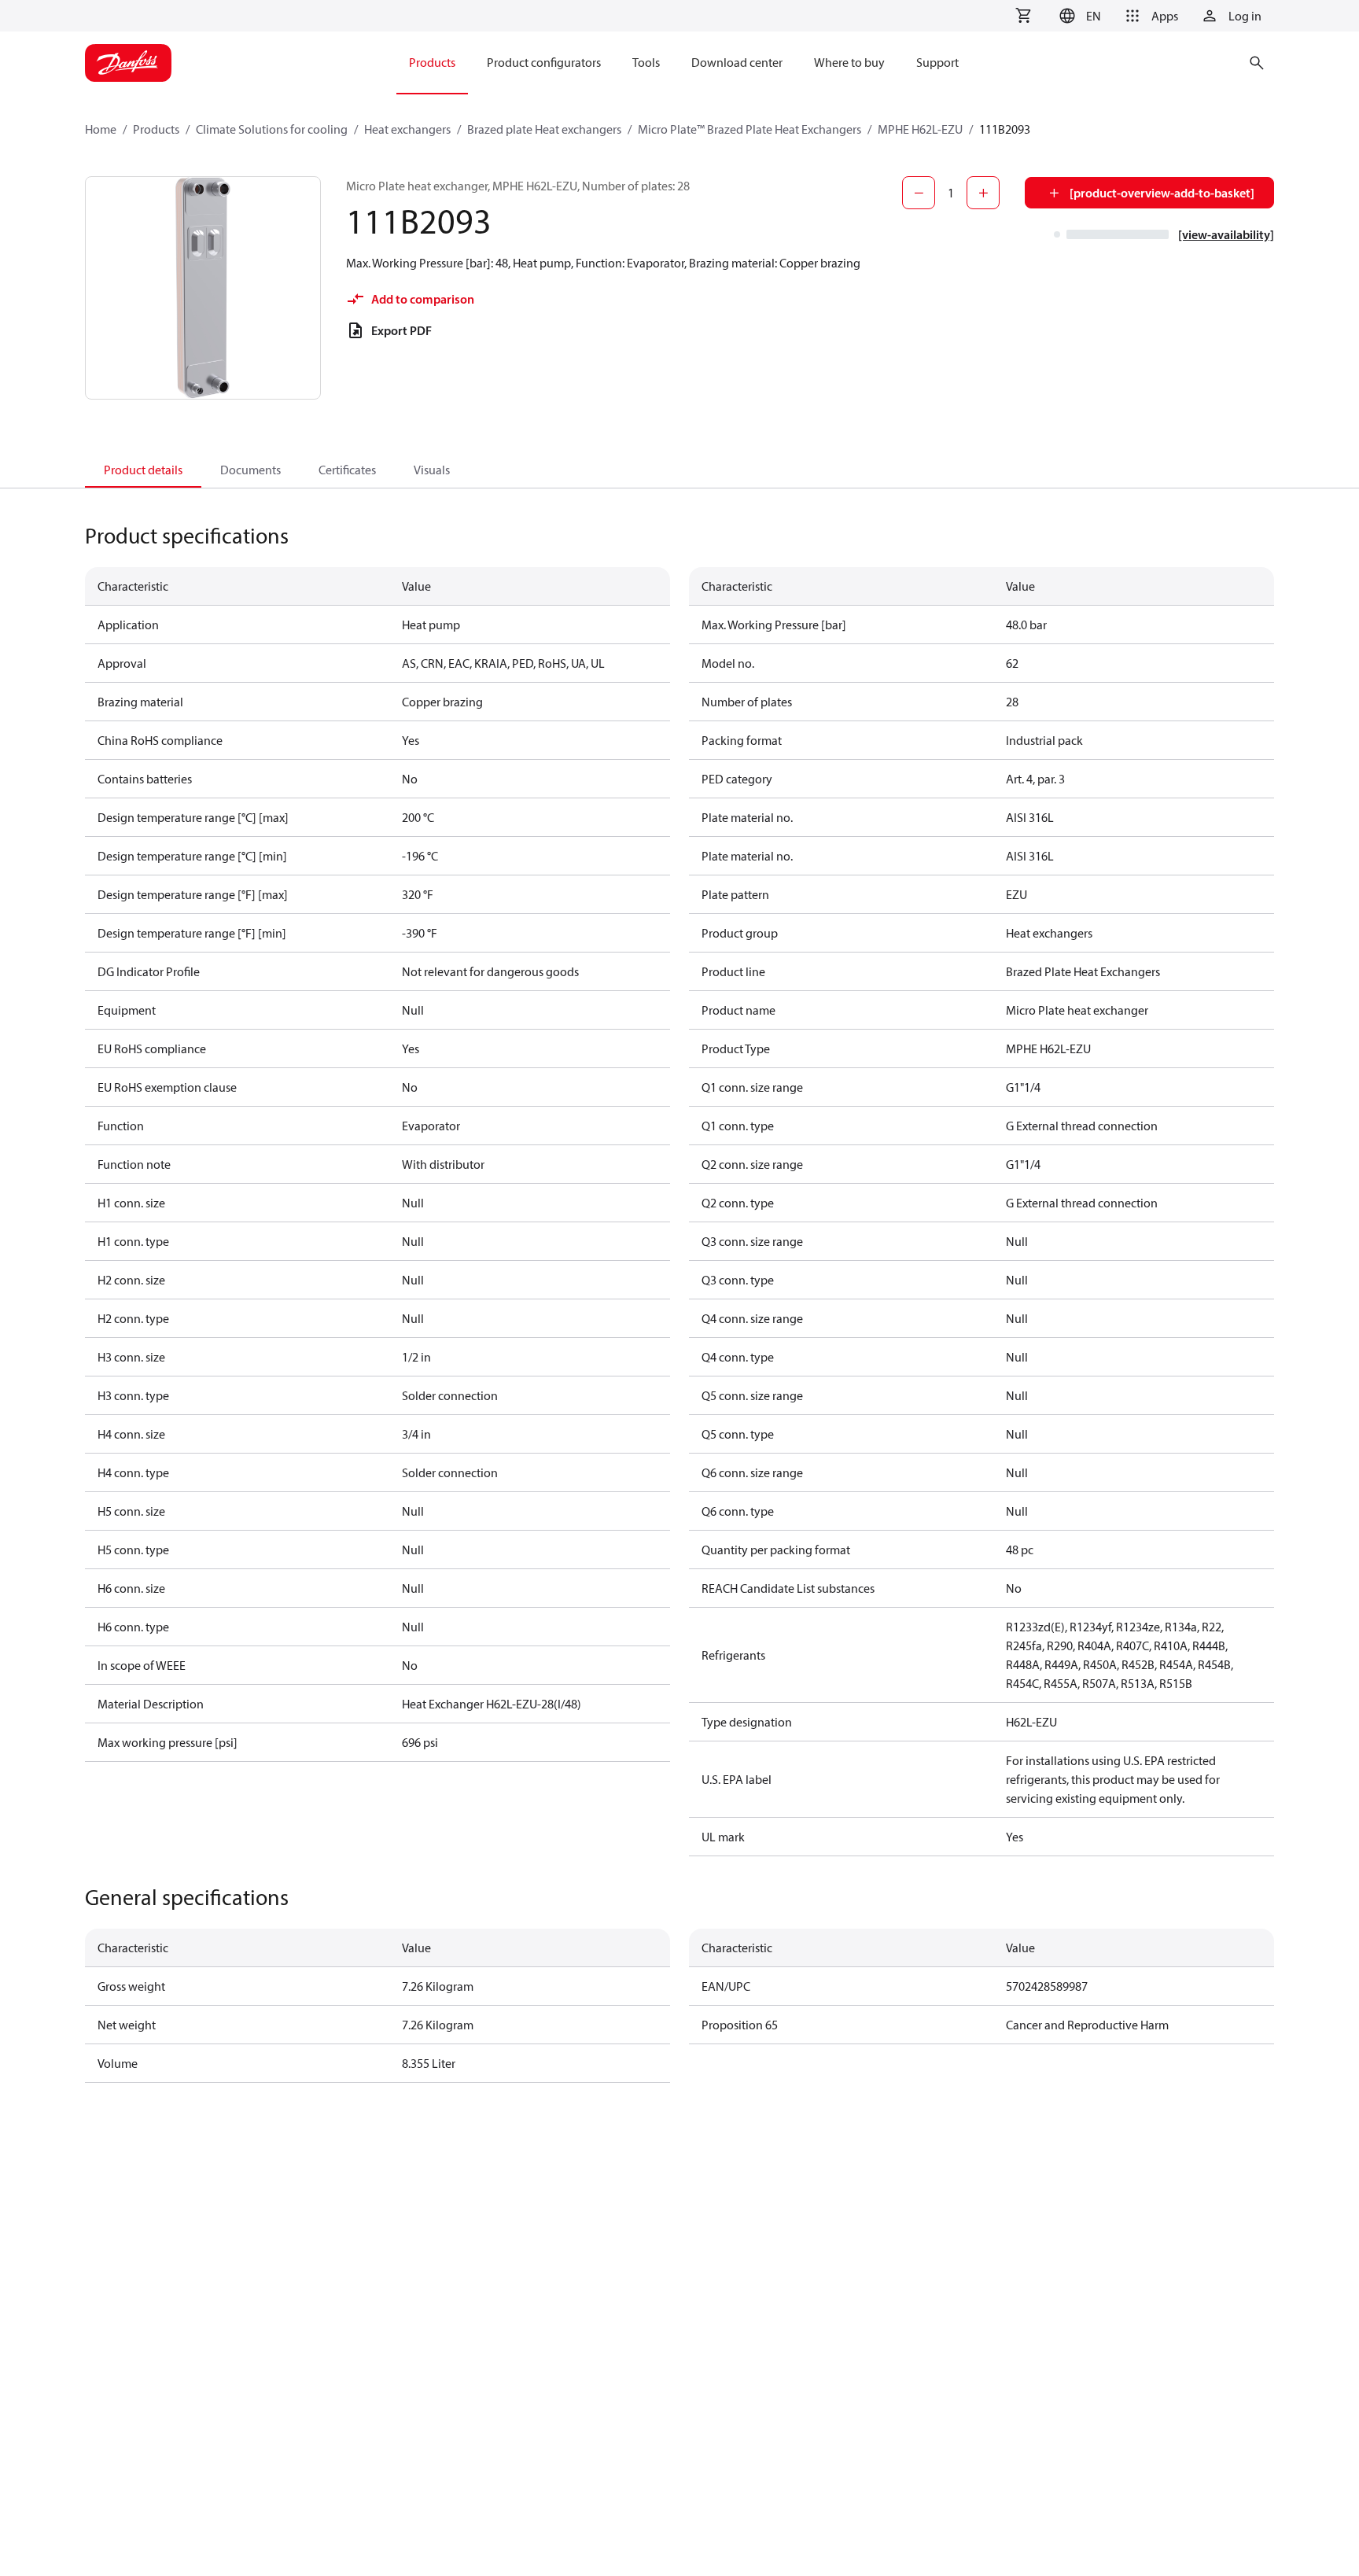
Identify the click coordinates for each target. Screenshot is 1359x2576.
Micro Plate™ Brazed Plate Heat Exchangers (749, 129)
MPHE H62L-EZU (920, 129)
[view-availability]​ (1226, 234)
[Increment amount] (983, 193)
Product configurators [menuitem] (544, 62)
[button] (1078, 16)
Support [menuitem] (937, 62)
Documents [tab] (250, 470)
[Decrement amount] (919, 193)
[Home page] (128, 63)
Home (101, 129)
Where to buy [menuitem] (849, 62)
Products (156, 129)
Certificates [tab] (347, 470)
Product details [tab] (143, 470)
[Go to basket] (1023, 16)
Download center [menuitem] (737, 62)
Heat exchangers (407, 129)
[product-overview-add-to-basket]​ (1162, 193)
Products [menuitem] (432, 62)
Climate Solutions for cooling (272, 129)
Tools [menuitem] (646, 62)
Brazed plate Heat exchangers (544, 129)
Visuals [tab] (432, 470)
